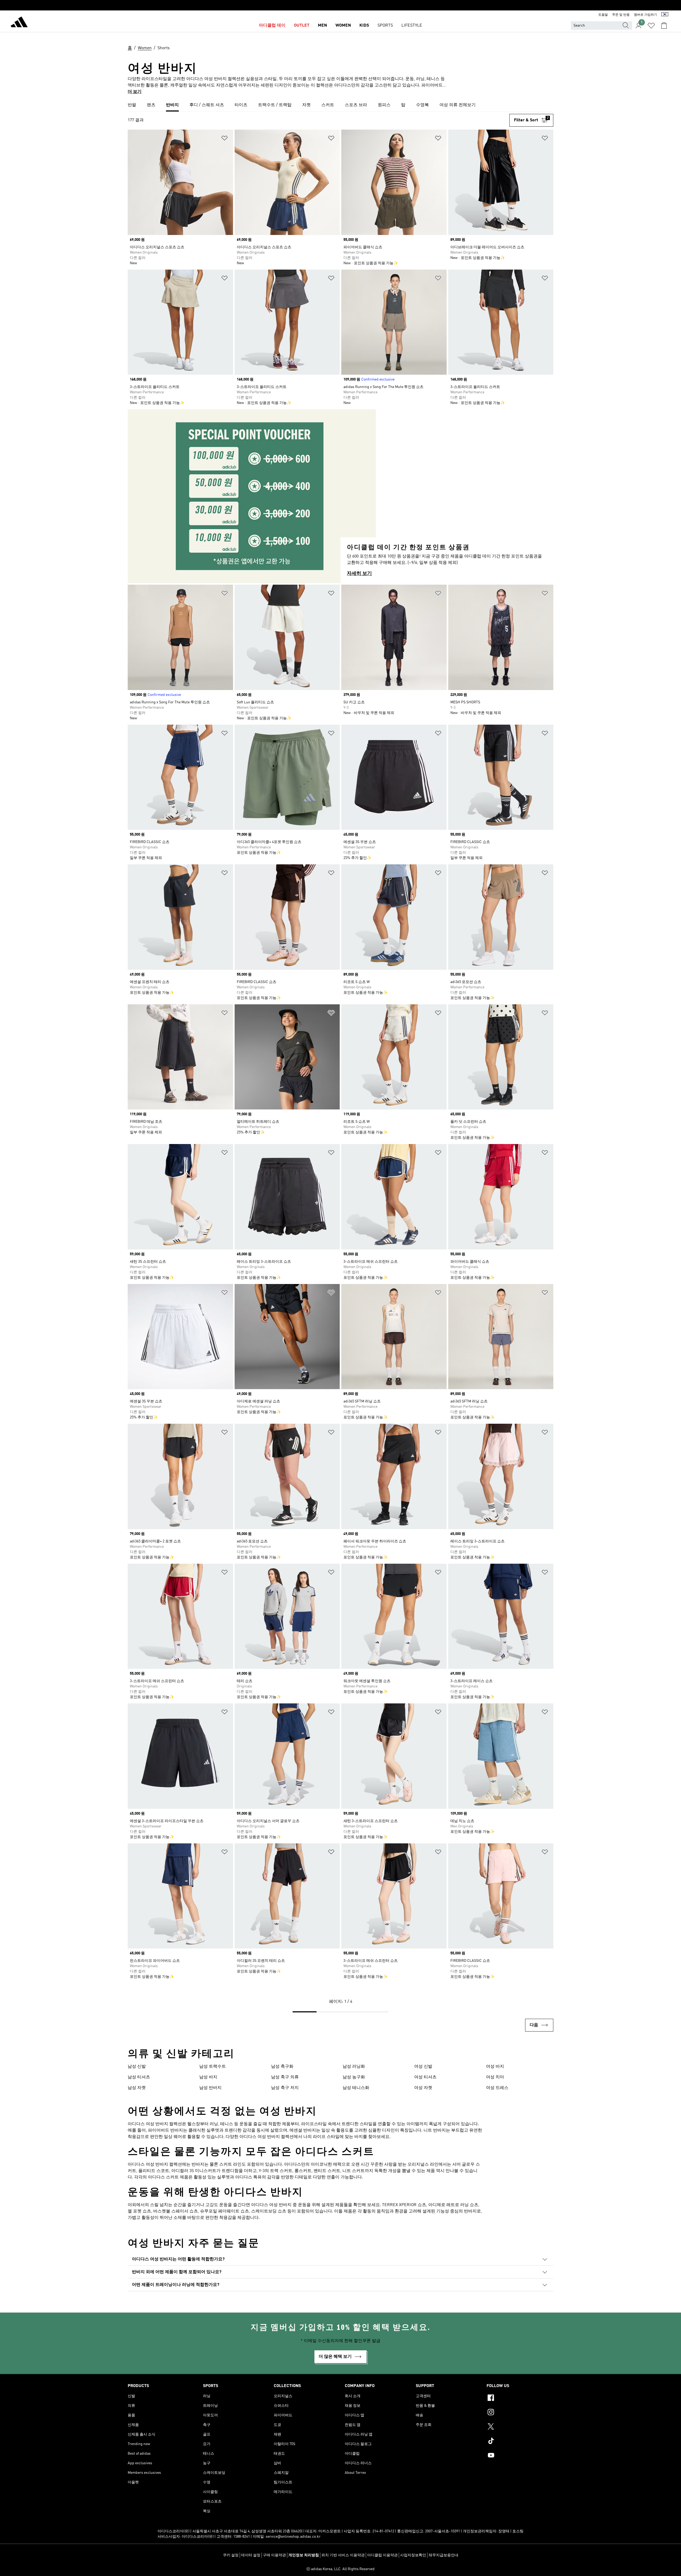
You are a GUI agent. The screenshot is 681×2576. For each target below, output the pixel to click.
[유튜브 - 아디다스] (520, 2456)
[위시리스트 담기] (225, 139)
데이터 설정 (251, 2555)
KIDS (364, 26)
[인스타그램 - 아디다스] (520, 2413)
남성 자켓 (137, 2088)
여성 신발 (423, 2067)
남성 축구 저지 (285, 2088)
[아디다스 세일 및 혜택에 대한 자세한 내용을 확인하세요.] (340, 5)
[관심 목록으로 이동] (651, 26)
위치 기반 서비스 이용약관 (343, 2555)
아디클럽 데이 (272, 26)
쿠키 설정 (231, 2555)
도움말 (603, 15)
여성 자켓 (423, 2088)
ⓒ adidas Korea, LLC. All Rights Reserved (340, 2569)
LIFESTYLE (412, 26)
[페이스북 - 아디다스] (520, 2399)
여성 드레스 (497, 2088)
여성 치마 (495, 2077)
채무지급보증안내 (443, 2555)
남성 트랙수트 (213, 2067)
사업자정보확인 (413, 2555)
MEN (322, 26)
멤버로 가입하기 (645, 15)
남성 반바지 (210, 2088)
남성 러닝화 (354, 2067)
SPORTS (385, 26)
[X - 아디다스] (520, 2427)
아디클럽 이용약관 (382, 2555)
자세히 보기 (359, 573)
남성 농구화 (354, 2077)
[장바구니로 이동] (664, 26)
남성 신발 (137, 2067)
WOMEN (343, 26)
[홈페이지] (19, 23)
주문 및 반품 (621, 15)
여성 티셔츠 (425, 2077)
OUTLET (302, 26)
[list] (340, 105)
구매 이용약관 (274, 2555)
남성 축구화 (282, 2067)
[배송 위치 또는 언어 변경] (665, 15)
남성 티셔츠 (139, 2077)
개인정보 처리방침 (304, 2555)
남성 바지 (208, 2077)
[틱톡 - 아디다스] (520, 2442)
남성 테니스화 (356, 2088)
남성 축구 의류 (285, 2077)
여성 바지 (495, 2067)
